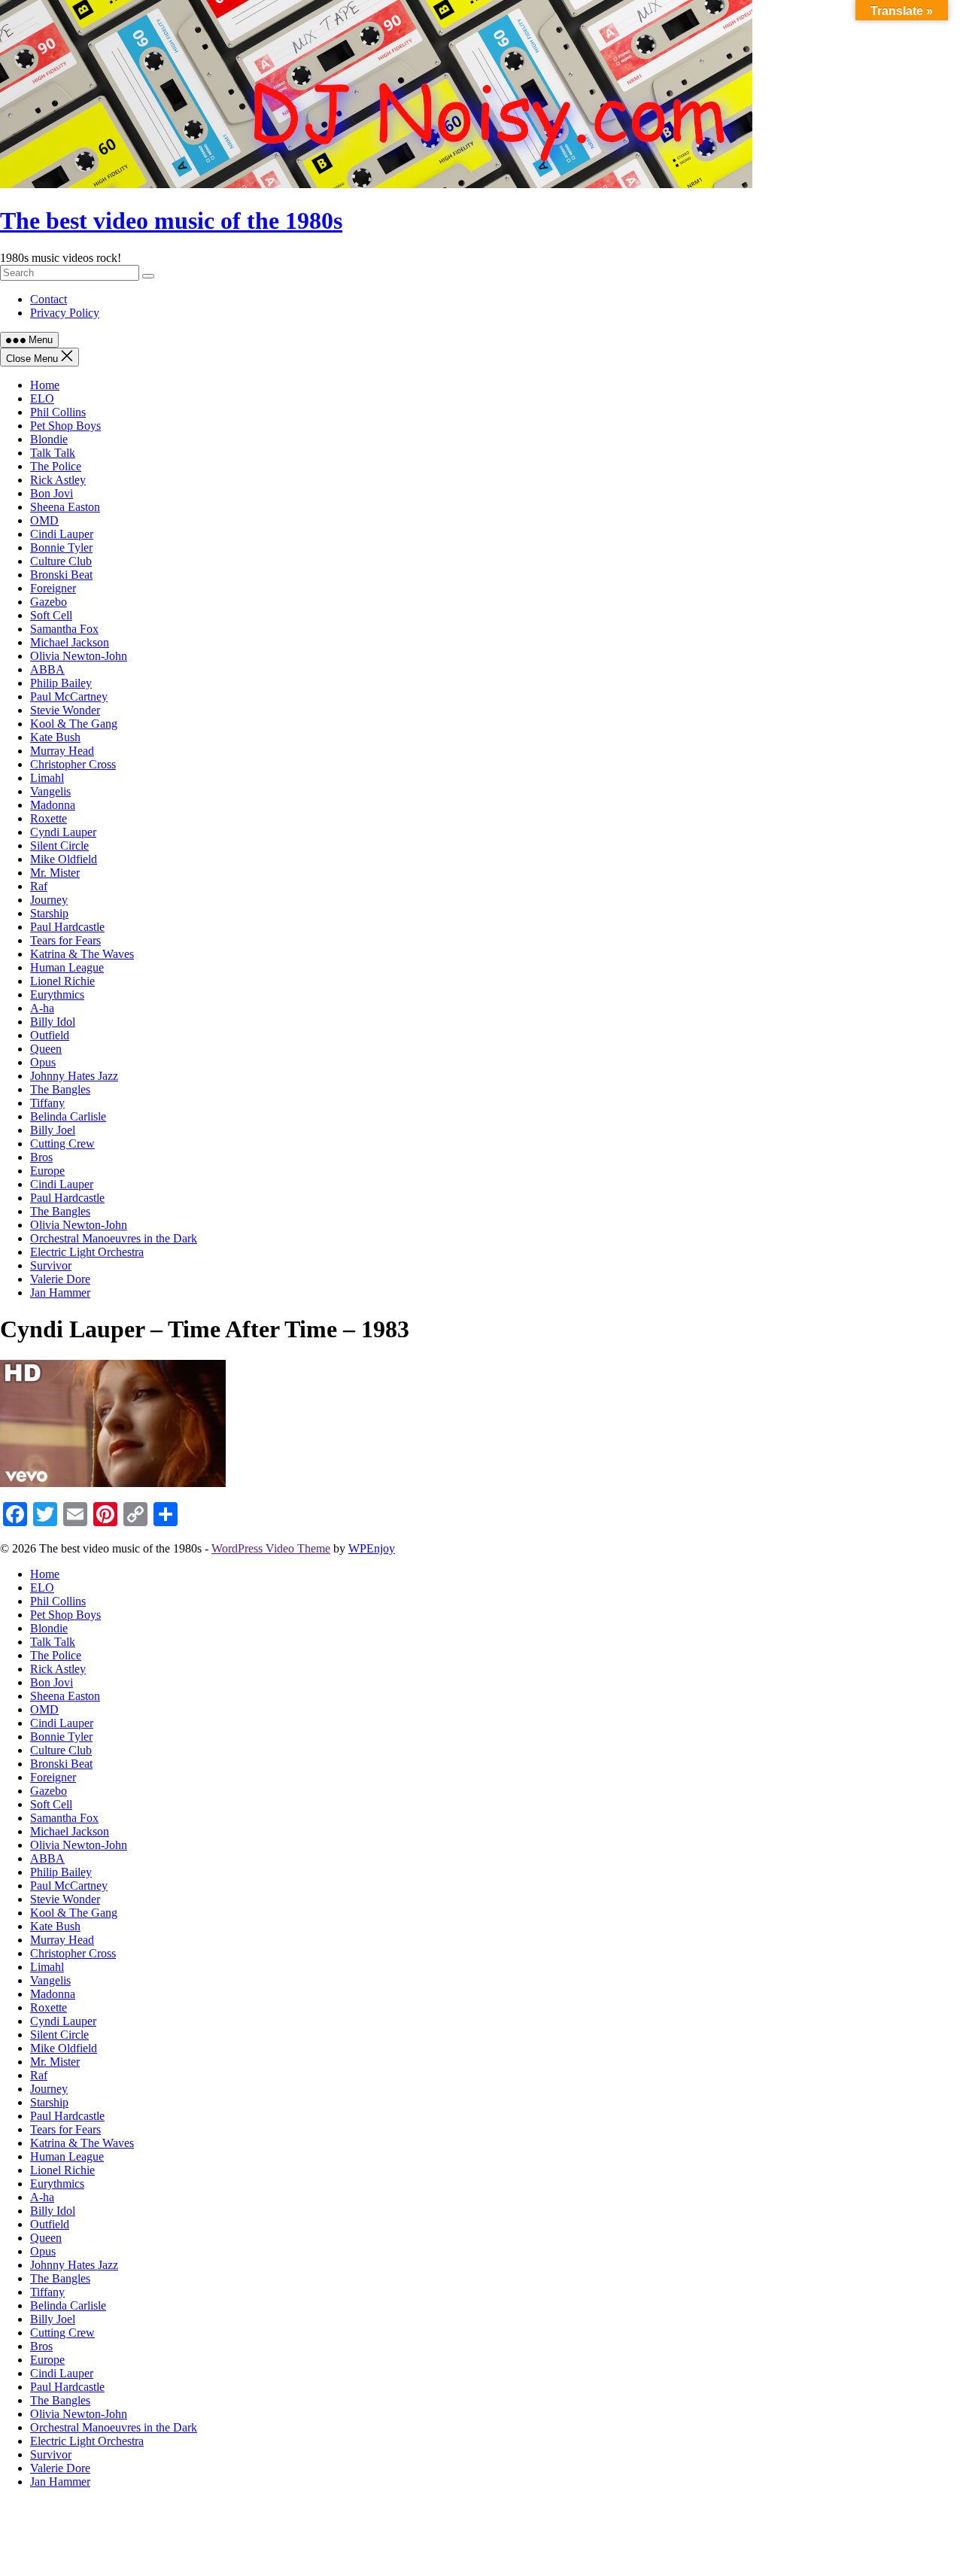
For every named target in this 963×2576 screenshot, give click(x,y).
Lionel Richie (62, 981)
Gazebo (49, 602)
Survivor (51, 1265)
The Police (56, 466)
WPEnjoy (372, 1548)
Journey (49, 900)
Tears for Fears (65, 940)
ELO (42, 398)
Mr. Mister (55, 873)
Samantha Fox (64, 629)
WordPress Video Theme (271, 1548)
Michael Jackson (70, 642)
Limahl (47, 778)
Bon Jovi (52, 493)
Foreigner (53, 588)
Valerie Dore (60, 1279)
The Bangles (60, 1089)
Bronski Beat (61, 575)
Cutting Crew (62, 1144)
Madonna (53, 805)
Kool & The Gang (74, 724)
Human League (67, 967)
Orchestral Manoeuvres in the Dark (114, 1238)
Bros (41, 1157)
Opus (43, 1062)
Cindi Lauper (62, 534)
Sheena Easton (65, 507)
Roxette (49, 818)
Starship (49, 913)
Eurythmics (57, 995)
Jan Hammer (60, 1293)
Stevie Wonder (65, 710)
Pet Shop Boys (65, 426)
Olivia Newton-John (79, 656)
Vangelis (50, 791)
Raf (39, 886)
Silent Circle (59, 845)
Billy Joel (53, 1130)
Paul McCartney (69, 696)
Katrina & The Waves (82, 954)
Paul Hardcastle (67, 927)
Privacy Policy (65, 313)
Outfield (50, 1035)
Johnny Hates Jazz (74, 1076)
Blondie (49, 439)
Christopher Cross (73, 764)
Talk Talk (53, 453)
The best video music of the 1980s (171, 220)
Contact (49, 299)
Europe (47, 1171)
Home (45, 385)
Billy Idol (53, 1022)
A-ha (42, 1008)
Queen (46, 1049)
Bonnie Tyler (61, 547)
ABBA (47, 669)
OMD (44, 520)
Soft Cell (51, 615)
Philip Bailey (61, 683)
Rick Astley (58, 480)
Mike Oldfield (64, 859)
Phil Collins (58, 412)
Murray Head (62, 751)
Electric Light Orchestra (87, 1252)
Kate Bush (55, 737)
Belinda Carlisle (68, 1116)
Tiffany (47, 1103)
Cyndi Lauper (63, 832)
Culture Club (61, 561)
